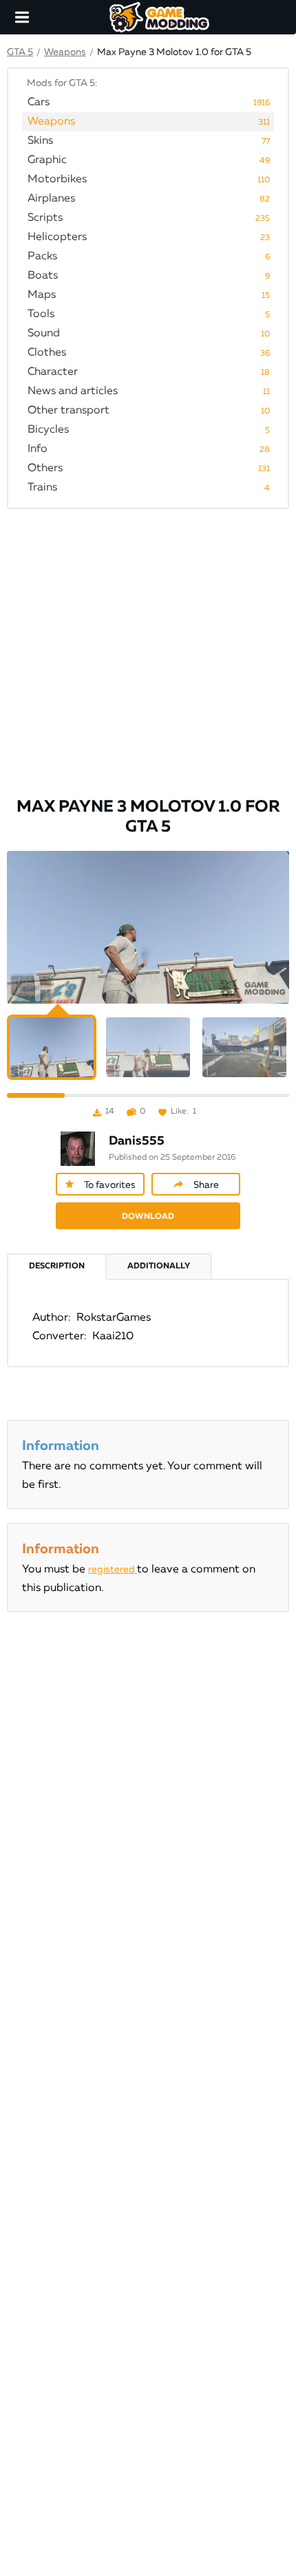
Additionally (159, 1266)
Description (57, 1266)
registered (113, 1570)
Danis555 (137, 1141)
